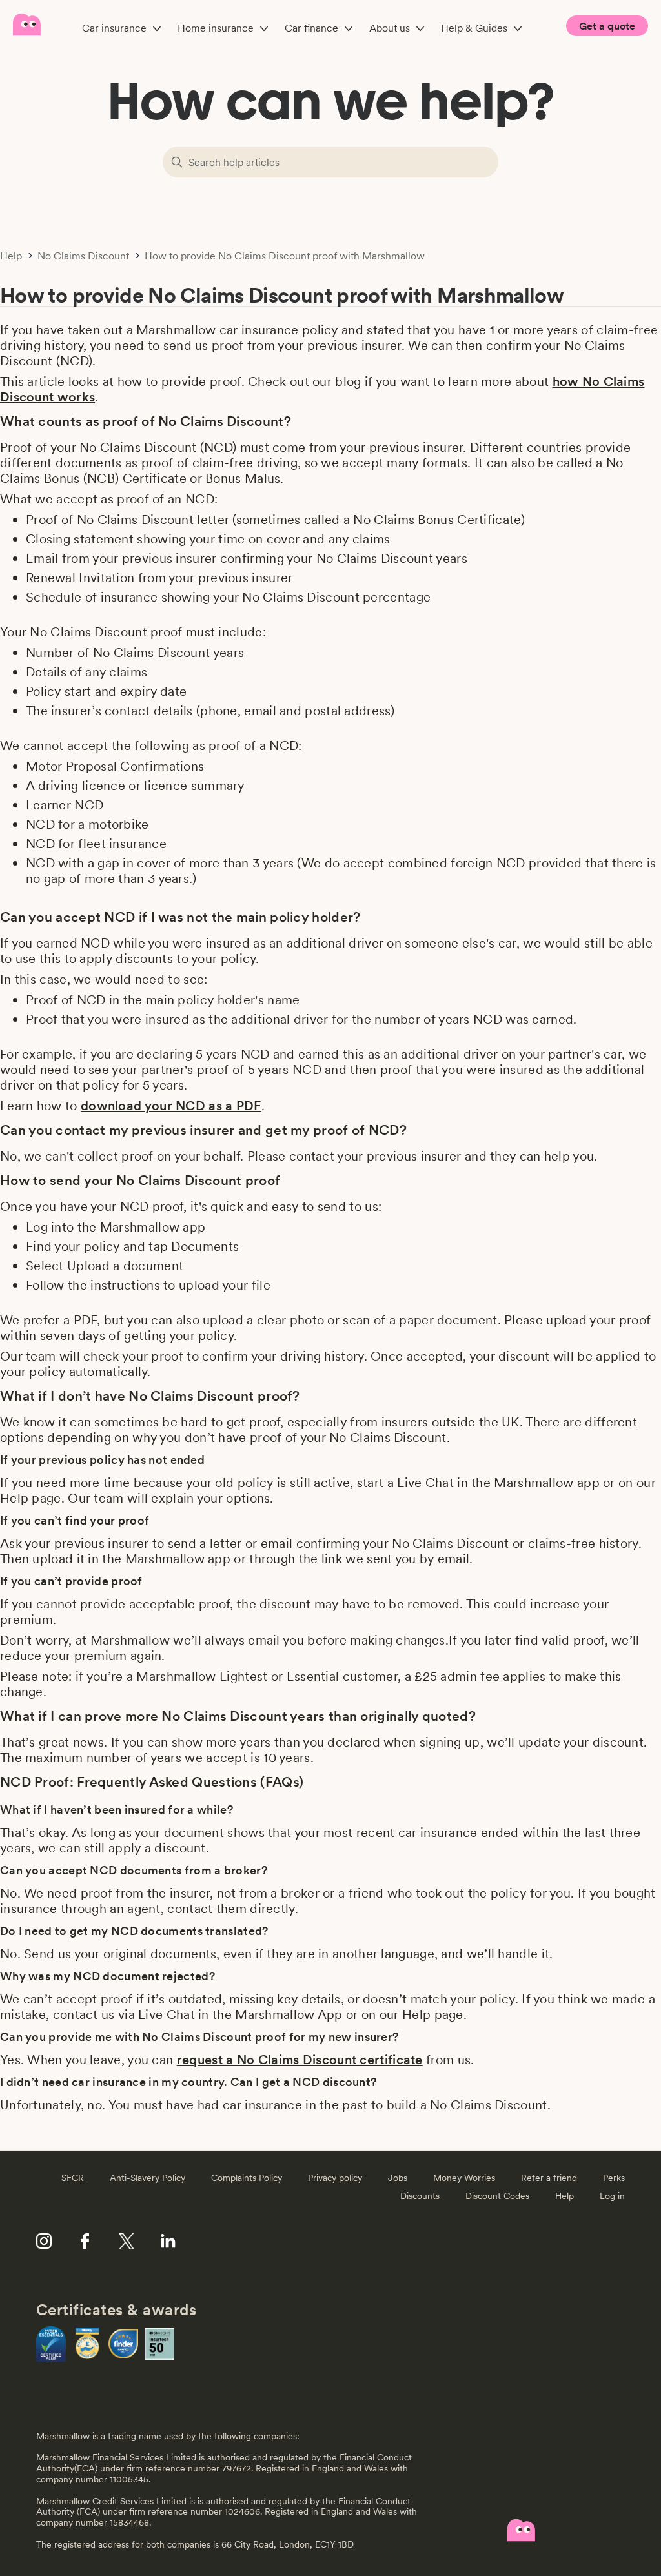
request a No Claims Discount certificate (300, 2060)
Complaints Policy (247, 2178)
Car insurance (114, 28)
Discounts (420, 2196)
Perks (614, 2178)
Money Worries (464, 2178)
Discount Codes (497, 2196)
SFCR (73, 2178)
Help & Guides (474, 28)
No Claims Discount (83, 256)
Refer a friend (549, 2178)
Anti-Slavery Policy (147, 2178)
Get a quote (607, 26)
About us (390, 28)
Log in (612, 2196)
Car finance (311, 28)
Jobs (398, 2178)
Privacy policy (335, 2178)
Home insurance (216, 28)
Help (11, 256)
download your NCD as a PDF (171, 1106)
